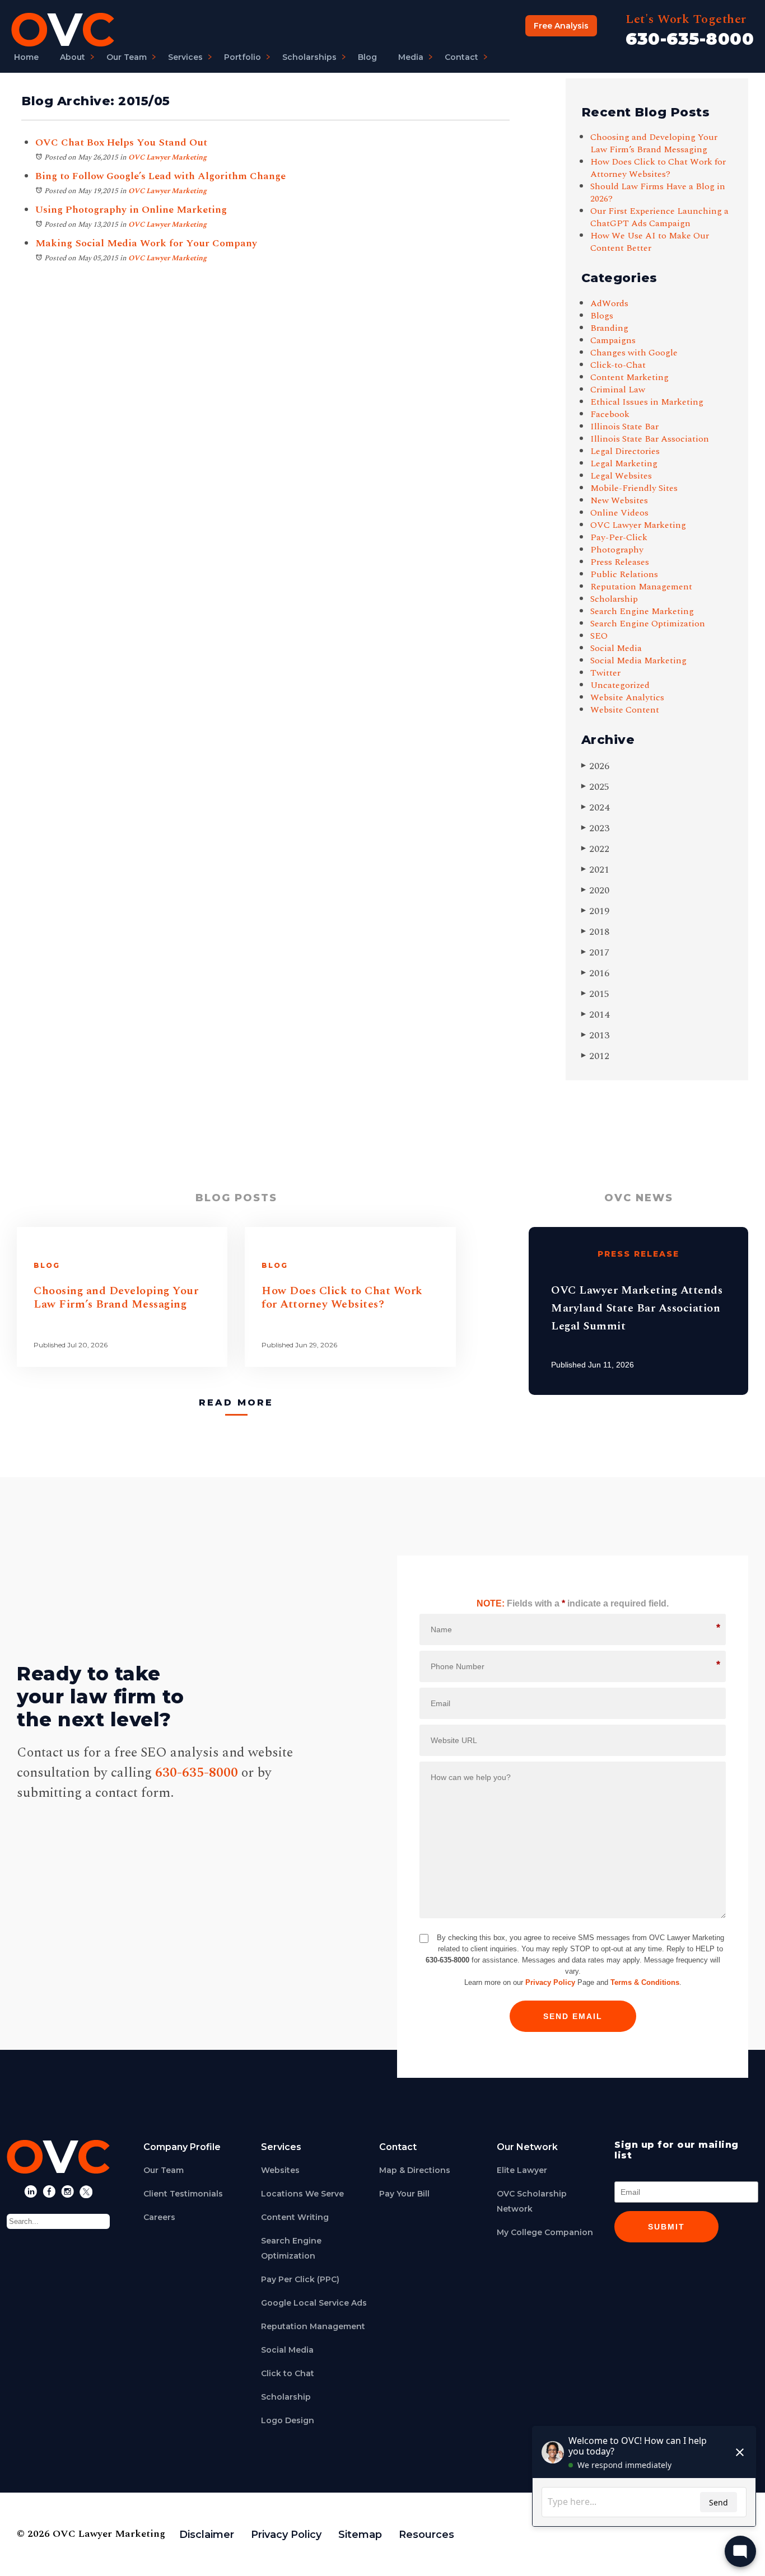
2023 (595, 828)
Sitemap (360, 2535)
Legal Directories (625, 451)
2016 (595, 973)
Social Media (616, 648)
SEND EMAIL (573, 2016)
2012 (595, 1056)
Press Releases (620, 562)
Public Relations (624, 574)
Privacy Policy (550, 1982)
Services (185, 57)
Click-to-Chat (618, 365)
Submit (666, 2227)
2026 (595, 766)
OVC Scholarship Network (532, 2201)
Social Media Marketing (638, 661)
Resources (426, 2535)
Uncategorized (620, 685)
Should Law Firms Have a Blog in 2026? (658, 193)
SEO (599, 636)
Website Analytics (627, 697)
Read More (236, 1402)
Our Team (127, 57)
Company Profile (182, 2147)
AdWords (609, 303)
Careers (159, 2217)
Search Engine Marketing (642, 611)
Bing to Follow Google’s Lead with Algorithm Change (160, 176)
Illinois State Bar (624, 427)
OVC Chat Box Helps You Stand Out (121, 142)
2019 (595, 911)
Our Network (527, 2147)
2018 (595, 932)
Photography (617, 550)
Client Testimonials (183, 2194)
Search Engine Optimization (648, 624)
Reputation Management (641, 587)
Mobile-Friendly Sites (634, 488)
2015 (595, 994)
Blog (367, 57)
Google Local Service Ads (314, 2303)
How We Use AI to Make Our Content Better (650, 242)
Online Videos (619, 513)
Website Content (625, 710)
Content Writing (295, 2217)
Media (411, 57)
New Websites (619, 500)
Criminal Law (618, 390)
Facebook (610, 414)
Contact (461, 57)
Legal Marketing (624, 463)
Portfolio (242, 57)
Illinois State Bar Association (650, 439)
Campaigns (613, 340)
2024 (595, 807)
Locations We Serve (302, 2194)
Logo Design (288, 2420)
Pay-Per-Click (619, 537)
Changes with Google (634, 353)
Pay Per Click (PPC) (300, 2279)
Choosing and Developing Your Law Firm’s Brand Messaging (654, 143)
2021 (595, 870)
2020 (595, 890)
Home (26, 57)
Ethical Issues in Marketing (647, 402)
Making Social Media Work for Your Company (146, 243)
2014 (595, 1015)
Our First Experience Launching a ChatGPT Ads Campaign (659, 217)
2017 (595, 952)
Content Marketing (629, 377)
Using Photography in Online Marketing (131, 210)
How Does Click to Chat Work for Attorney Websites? (658, 168)
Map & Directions (415, 2170)
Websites (280, 2170)
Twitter (605, 673)
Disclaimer (207, 2535)
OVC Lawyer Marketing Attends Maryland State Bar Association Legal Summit (637, 1308)
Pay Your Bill (404, 2194)
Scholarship (614, 599)
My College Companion (545, 2232)
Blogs (602, 316)
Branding (609, 328)
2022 (595, 849)
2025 (595, 787)
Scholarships (309, 57)
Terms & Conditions (645, 1982)
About (73, 57)
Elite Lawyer (522, 2170)
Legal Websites (621, 476)
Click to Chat (288, 2373)
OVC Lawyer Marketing (167, 157)
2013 (595, 1035)
